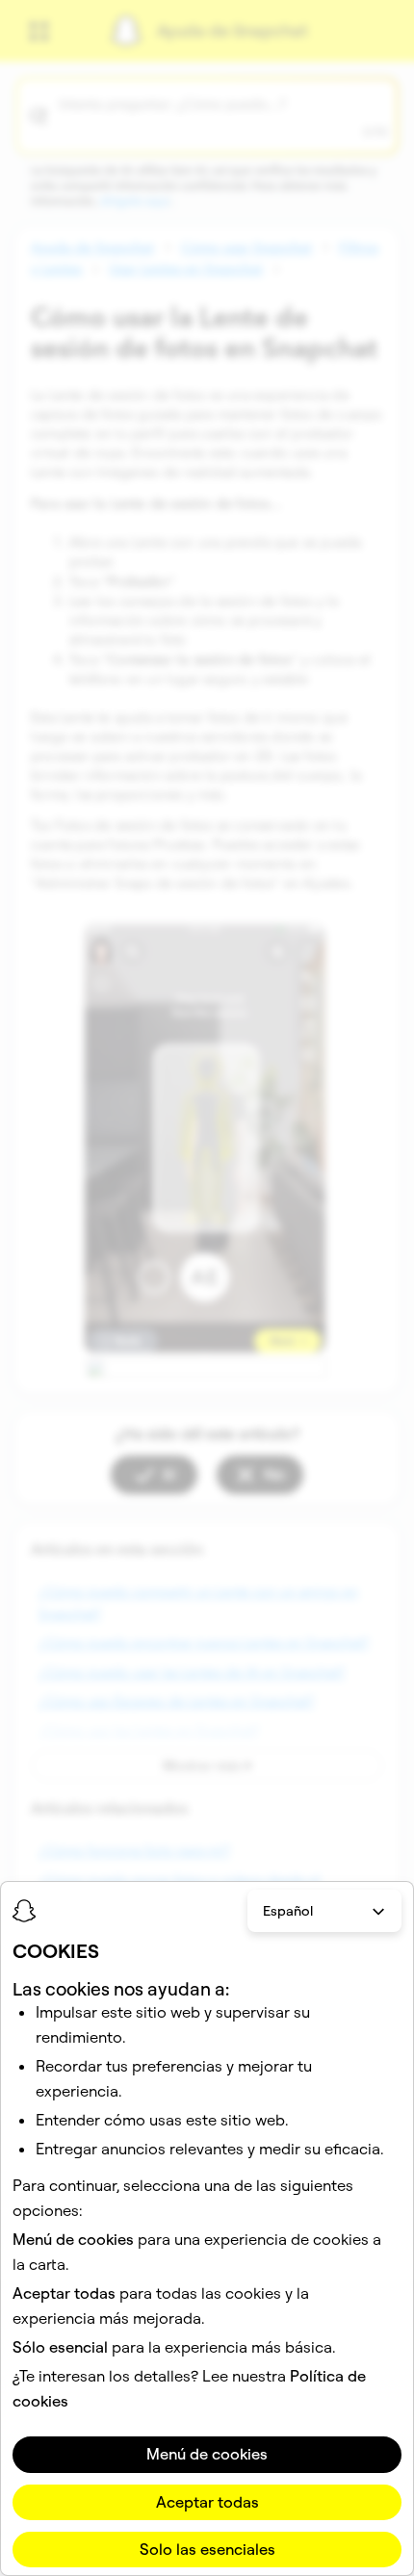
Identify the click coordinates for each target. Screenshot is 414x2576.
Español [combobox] (288, 1911)
